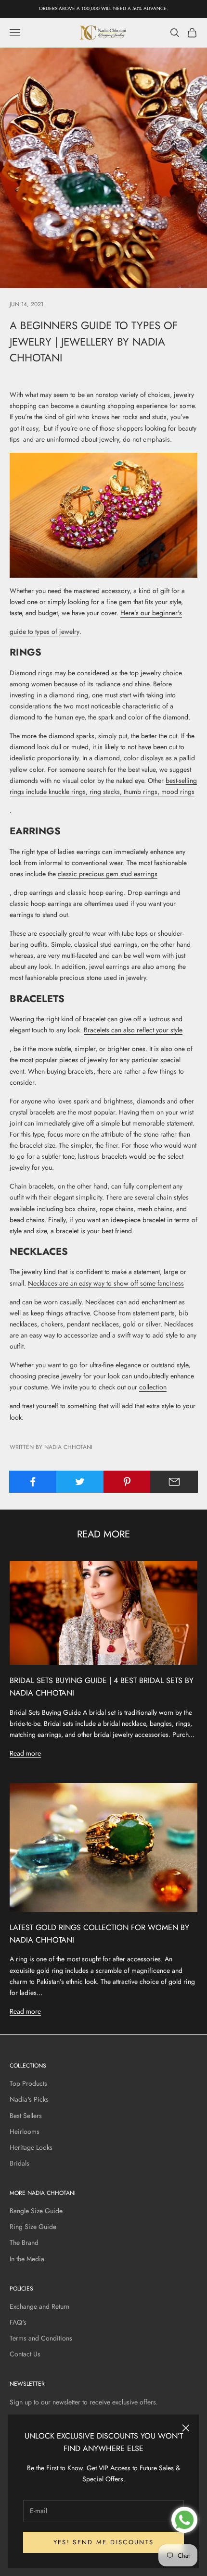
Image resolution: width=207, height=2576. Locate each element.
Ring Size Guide (33, 2227)
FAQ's (18, 2322)
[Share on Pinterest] (127, 1482)
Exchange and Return (39, 2306)
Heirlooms (25, 2131)
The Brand (24, 2242)
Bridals (19, 2163)
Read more (25, 1753)
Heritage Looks (31, 2147)
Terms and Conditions (41, 2338)
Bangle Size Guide (36, 2211)
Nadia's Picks (29, 2099)
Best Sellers (26, 2116)
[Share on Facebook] (33, 1482)
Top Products (28, 2083)
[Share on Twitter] (80, 1482)
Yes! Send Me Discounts (103, 2542)
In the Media (27, 2259)
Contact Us (25, 2354)
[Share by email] (174, 1482)
